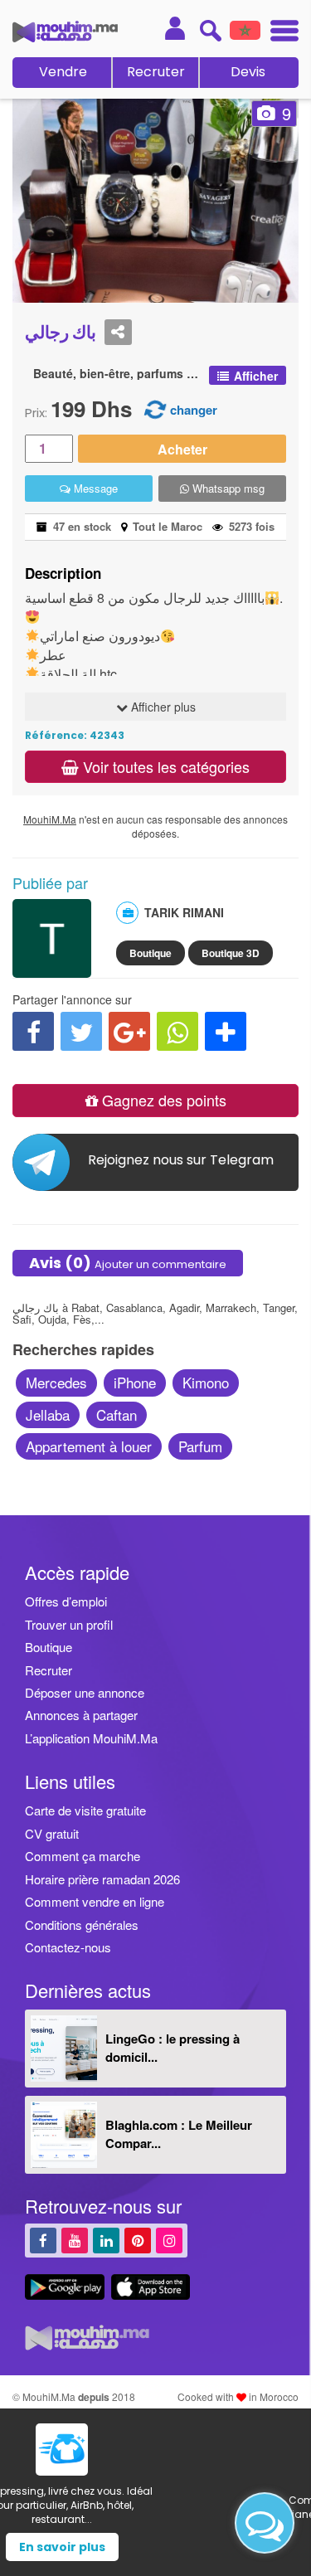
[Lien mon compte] (175, 28)
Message (94, 488)
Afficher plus (162, 707)
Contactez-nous (68, 1947)
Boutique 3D (231, 953)
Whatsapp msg (227, 488)
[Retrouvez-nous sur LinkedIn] (106, 2240)
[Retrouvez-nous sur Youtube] (75, 2240)
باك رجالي (61, 332)
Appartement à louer (89, 1446)
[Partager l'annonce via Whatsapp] (177, 1031)
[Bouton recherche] (210, 30)
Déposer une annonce (85, 1692)
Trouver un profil (69, 1624)
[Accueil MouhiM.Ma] (65, 32)
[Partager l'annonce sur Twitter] (81, 1031)
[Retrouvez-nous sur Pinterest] (138, 2240)
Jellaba (48, 1414)
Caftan (117, 1414)
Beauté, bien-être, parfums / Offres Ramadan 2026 (117, 374)
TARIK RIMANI (184, 912)
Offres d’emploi (66, 1601)
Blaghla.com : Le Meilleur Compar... (179, 2134)
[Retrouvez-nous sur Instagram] (169, 2240)
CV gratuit (52, 1833)
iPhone (135, 1382)
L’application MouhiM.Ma (91, 1738)
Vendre (63, 72)
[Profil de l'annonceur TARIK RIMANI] (52, 970)
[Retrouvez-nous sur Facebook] (43, 2240)
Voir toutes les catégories (164, 766)
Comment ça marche (83, 1856)
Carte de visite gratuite (85, 1810)
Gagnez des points (162, 1100)
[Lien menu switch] (279, 33)
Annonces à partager (81, 1715)
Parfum (200, 1446)
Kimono (206, 1382)
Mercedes (56, 1382)
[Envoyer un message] (265, 2523)
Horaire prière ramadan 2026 (102, 1879)
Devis (248, 72)
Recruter (156, 72)
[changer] (155, 408)
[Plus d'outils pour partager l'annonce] (226, 1031)
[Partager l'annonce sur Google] (129, 1031)
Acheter (182, 449)
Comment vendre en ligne (95, 1901)
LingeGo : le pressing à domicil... (173, 2047)
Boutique (151, 953)
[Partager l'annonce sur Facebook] (33, 1031)
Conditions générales (82, 1925)
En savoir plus (156, 2547)
